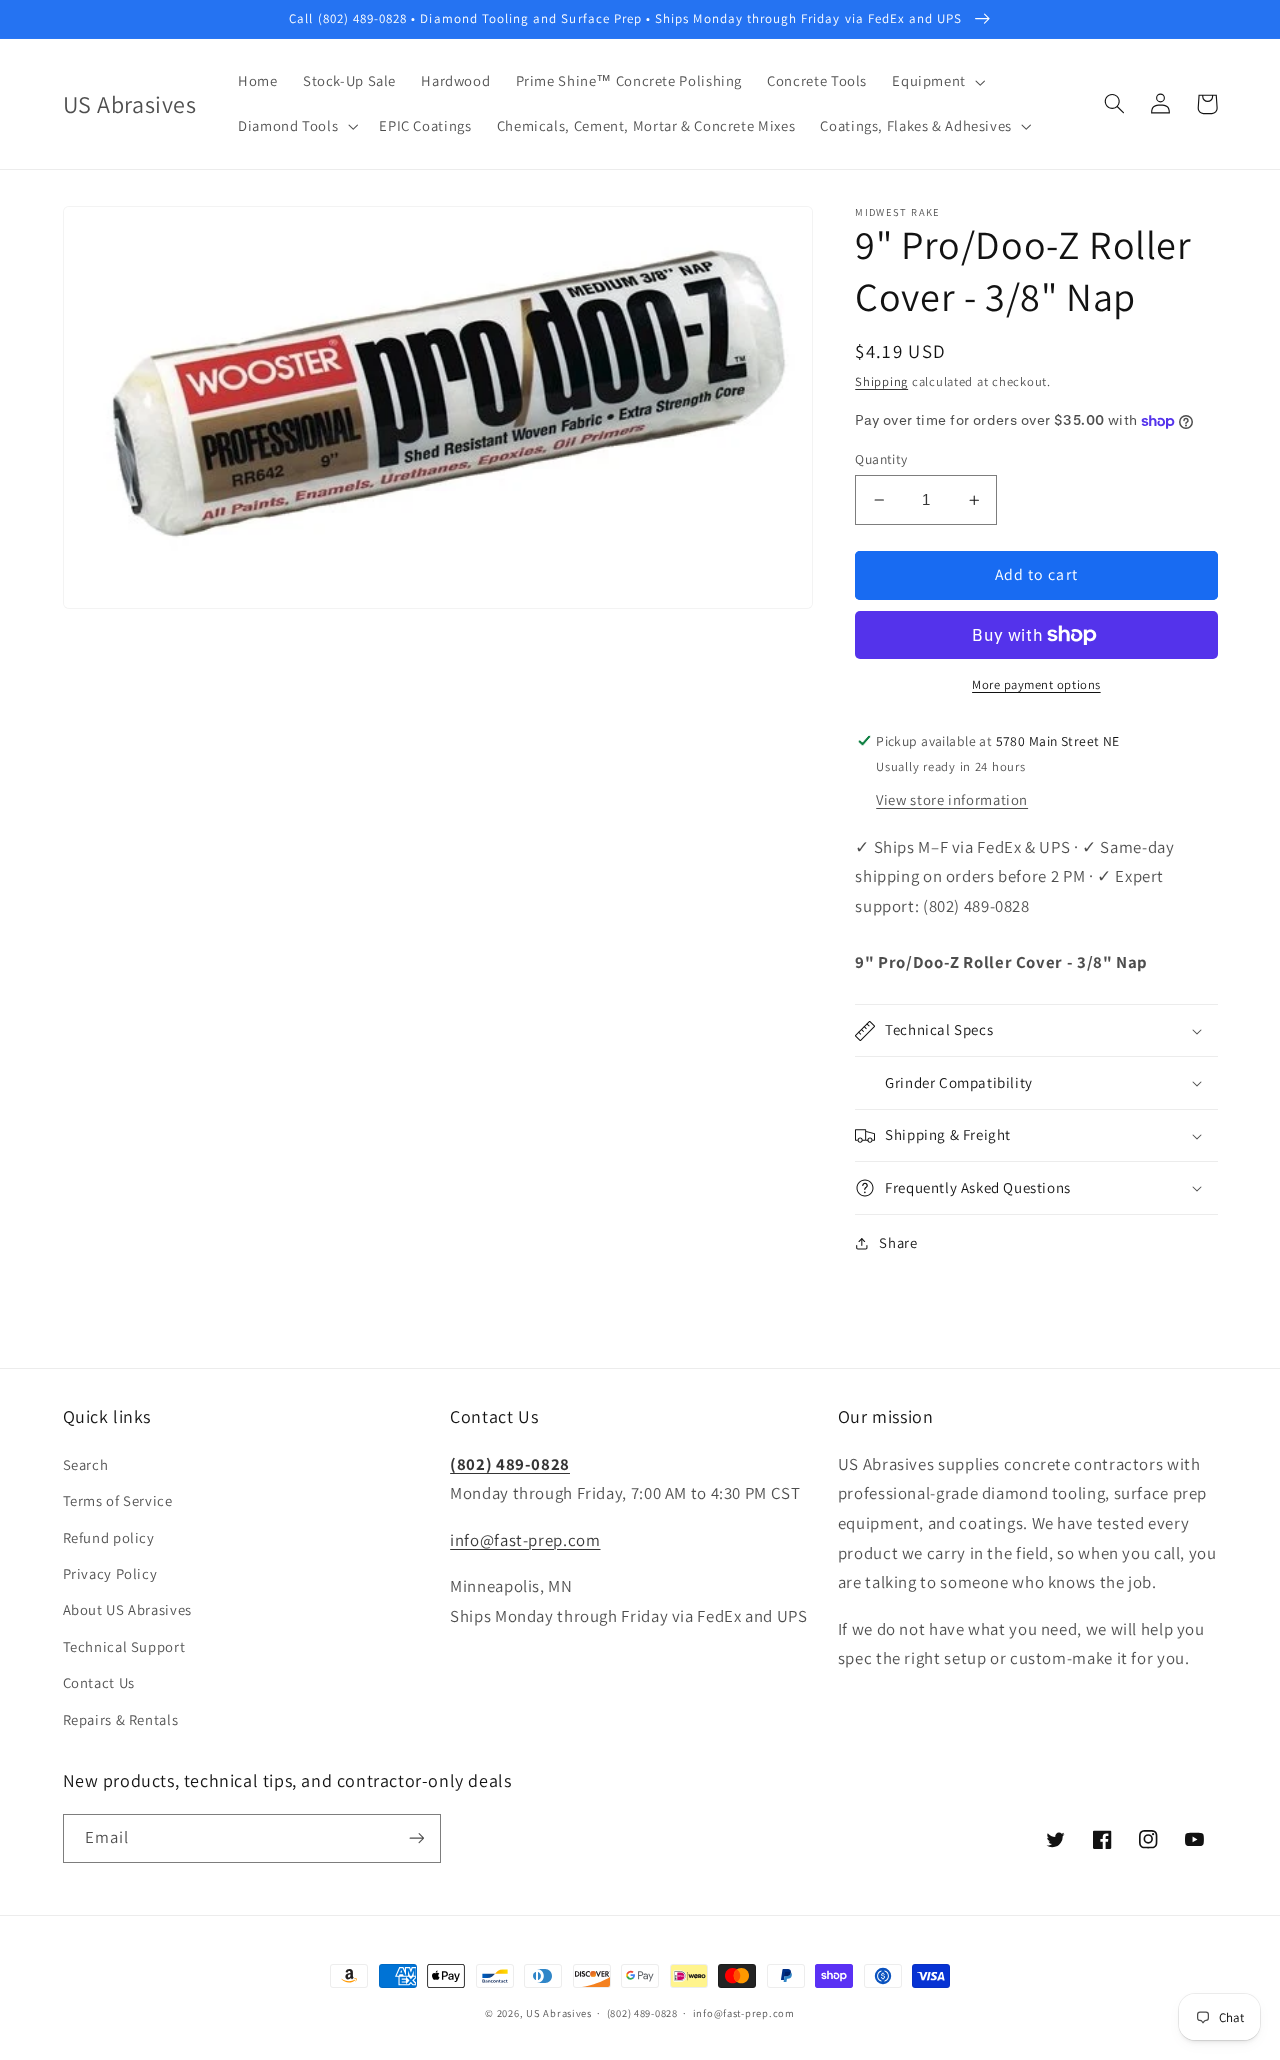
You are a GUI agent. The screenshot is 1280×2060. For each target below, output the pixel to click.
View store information (952, 799)
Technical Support (124, 1646)
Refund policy (109, 1537)
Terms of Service (118, 1500)
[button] (937, 82)
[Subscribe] (416, 1838)
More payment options (1036, 684)
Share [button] (898, 1243)
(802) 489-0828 (510, 1464)
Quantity (881, 459)
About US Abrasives (127, 1609)
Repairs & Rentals (121, 1719)
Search (86, 1464)
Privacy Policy (110, 1573)
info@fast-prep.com (525, 1540)
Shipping (881, 382)
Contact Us (99, 1682)
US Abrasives (559, 2013)
